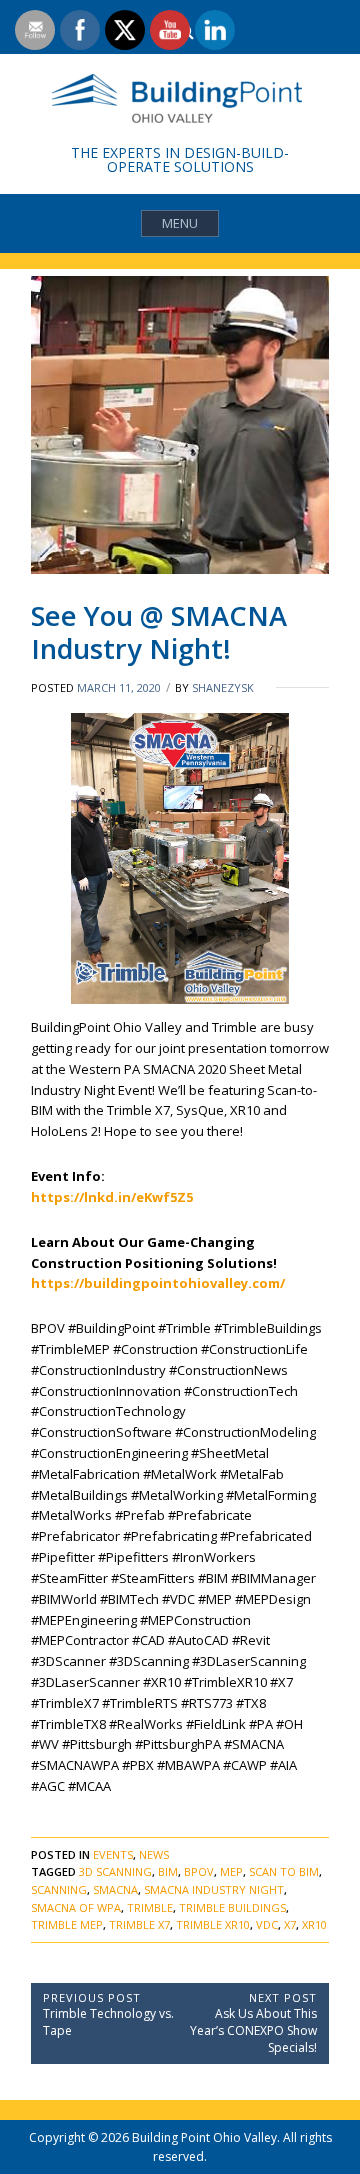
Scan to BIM (284, 1871)
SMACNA (115, 1889)
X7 (290, 1924)
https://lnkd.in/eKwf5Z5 (112, 1197)
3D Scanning (115, 1871)
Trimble (150, 1907)
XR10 (314, 1924)
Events (113, 1854)
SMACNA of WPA (76, 1907)
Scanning (59, 1889)
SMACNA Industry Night (214, 1889)
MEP (231, 1871)
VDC (267, 1924)
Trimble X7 (139, 1924)
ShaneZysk (223, 687)
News (154, 1854)
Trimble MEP (67, 1924)
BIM (168, 1871)
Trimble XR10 (213, 1924)
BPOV (199, 1871)
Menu (180, 223)
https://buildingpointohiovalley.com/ (158, 1283)
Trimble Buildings (232, 1907)
